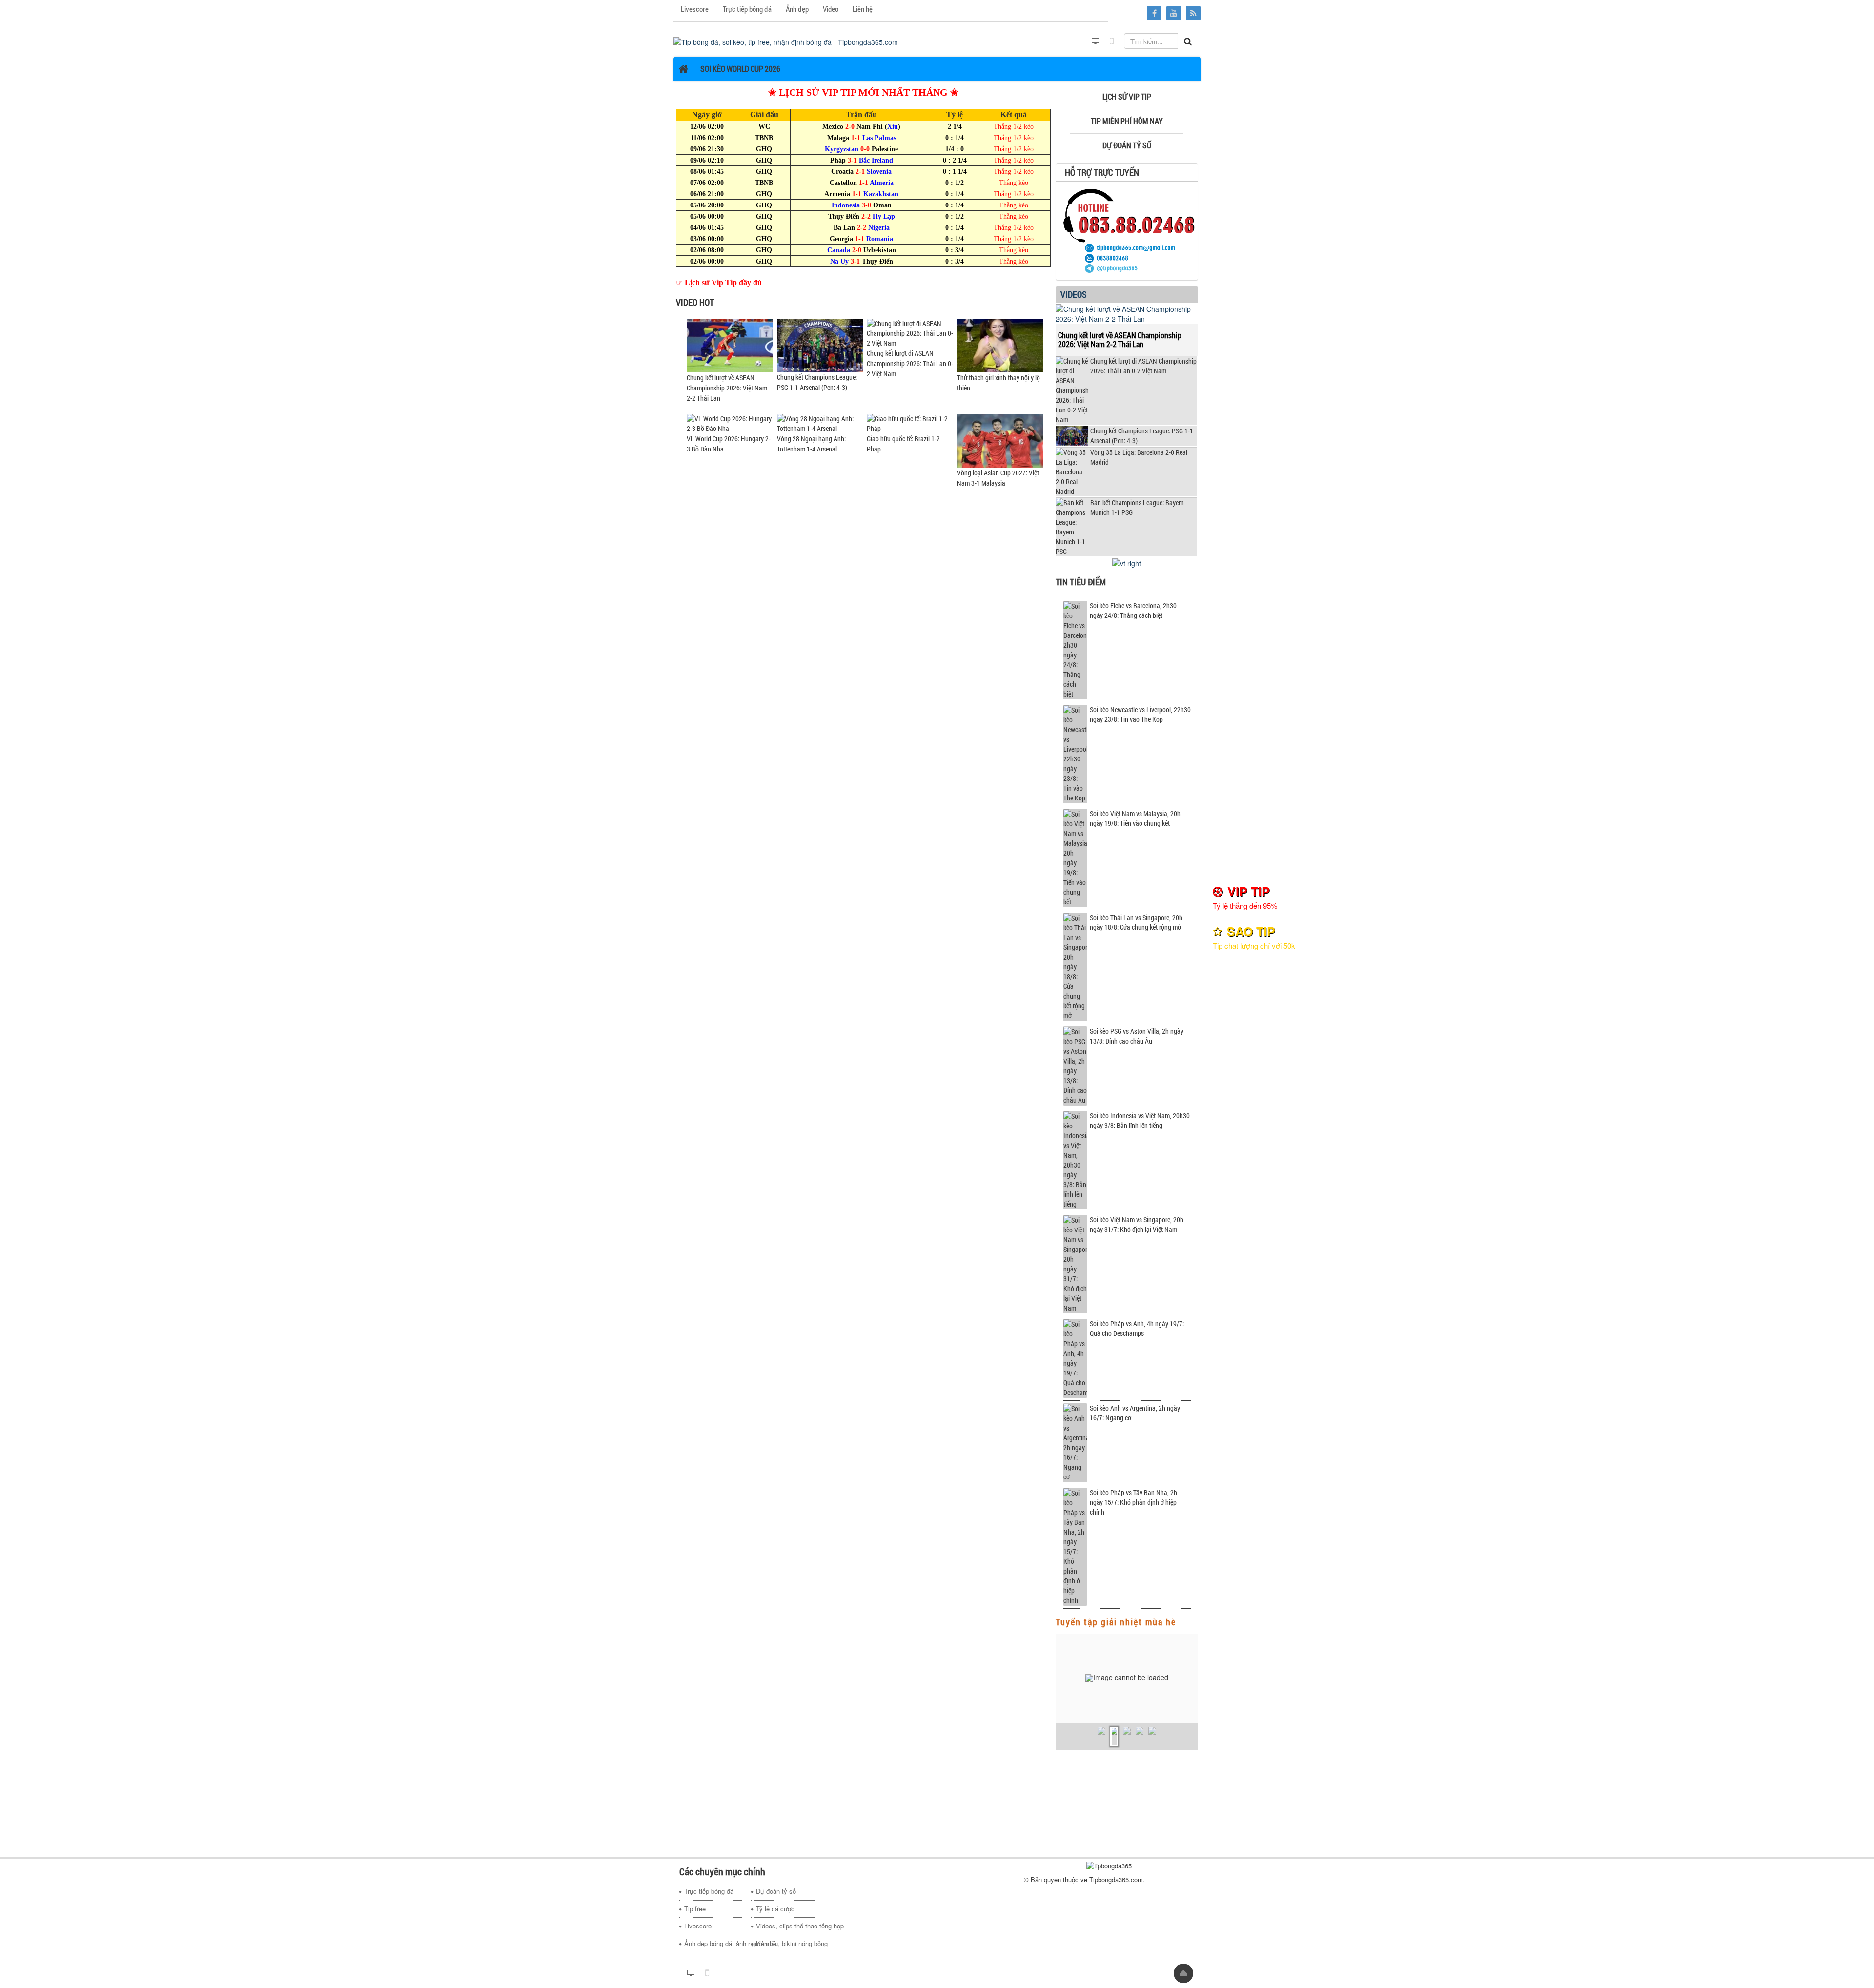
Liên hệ (766, 1943)
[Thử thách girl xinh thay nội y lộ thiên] (1000, 344)
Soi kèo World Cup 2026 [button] (740, 69)
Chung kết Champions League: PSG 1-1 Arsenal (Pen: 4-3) (1142, 436)
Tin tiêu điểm (1081, 582)
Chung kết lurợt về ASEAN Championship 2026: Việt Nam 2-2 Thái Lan (727, 388)
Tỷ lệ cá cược (775, 1909)
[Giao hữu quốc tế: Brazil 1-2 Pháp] (910, 422)
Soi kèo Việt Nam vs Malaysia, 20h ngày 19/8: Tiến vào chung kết (1135, 818)
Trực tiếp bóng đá (709, 1891)
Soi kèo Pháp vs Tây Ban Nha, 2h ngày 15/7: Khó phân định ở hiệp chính (1133, 1502)
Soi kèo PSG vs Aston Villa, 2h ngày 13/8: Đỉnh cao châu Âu (1137, 1036)
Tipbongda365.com (1116, 1879)
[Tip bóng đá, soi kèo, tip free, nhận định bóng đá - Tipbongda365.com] (786, 41)
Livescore (698, 1926)
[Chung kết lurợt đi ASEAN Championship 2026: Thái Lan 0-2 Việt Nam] (910, 332)
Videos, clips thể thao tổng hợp (785, 1926)
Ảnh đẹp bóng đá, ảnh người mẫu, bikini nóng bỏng (713, 1943)
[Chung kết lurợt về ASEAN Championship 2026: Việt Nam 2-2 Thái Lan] (730, 344)
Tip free (695, 1909)
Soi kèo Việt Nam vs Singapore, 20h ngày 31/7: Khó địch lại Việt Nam (1137, 1224)
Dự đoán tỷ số (776, 1891)
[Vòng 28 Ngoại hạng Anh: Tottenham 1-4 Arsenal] (820, 422)
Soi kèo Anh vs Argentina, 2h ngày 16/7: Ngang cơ (1135, 1413)
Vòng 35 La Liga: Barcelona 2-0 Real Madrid (1139, 457)
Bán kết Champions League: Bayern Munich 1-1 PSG (1137, 507)
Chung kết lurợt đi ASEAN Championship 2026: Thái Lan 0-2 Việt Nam (910, 363)
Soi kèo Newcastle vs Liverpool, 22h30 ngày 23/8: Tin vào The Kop (1140, 714)
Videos (1074, 294)
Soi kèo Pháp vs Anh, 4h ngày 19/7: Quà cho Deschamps (1137, 1328)
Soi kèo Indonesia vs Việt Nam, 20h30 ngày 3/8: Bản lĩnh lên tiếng (1140, 1120)
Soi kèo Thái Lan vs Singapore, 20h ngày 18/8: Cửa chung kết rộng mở (1136, 922)
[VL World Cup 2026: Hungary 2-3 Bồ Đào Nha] (730, 422)
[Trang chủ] (684, 69)
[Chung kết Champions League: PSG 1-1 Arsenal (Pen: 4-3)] (820, 344)
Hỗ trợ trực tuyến (1102, 172)
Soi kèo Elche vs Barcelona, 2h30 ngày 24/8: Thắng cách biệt (1133, 610)
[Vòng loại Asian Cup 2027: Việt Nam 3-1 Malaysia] (1000, 440)
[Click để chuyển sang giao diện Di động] (1112, 41)
